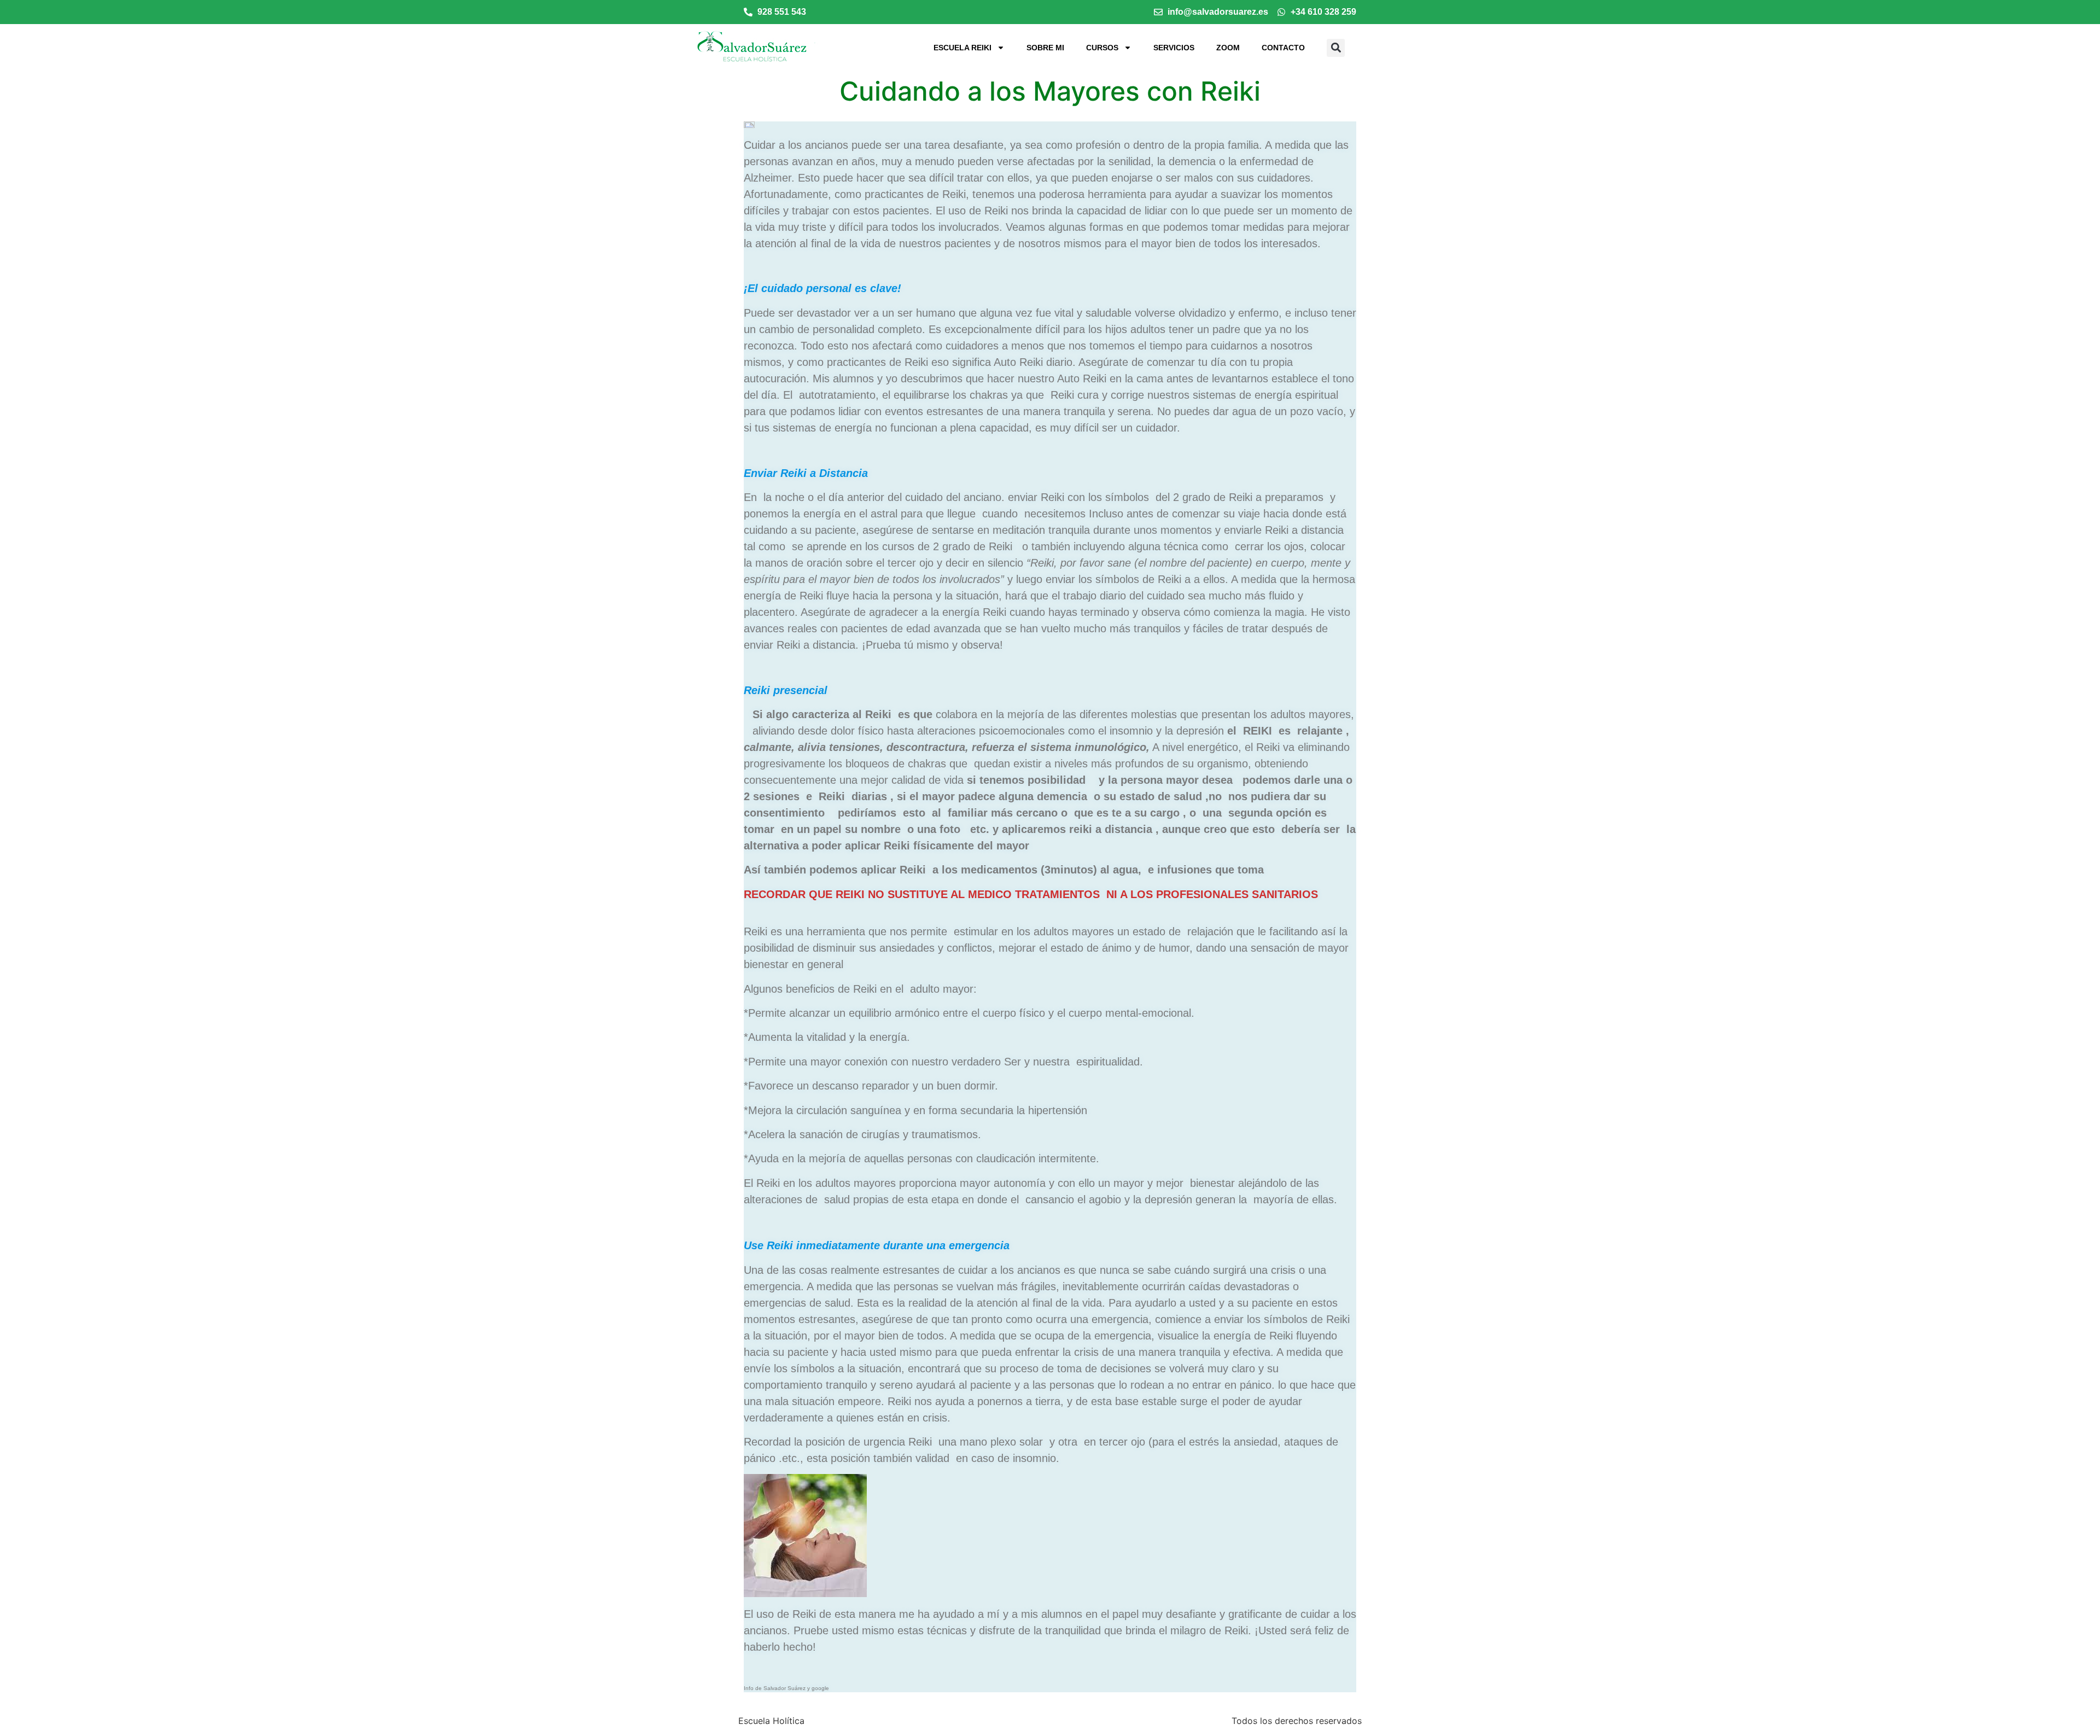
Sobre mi (1045, 48)
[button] (1336, 48)
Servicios (1174, 48)
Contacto (1283, 48)
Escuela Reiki (962, 48)
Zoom (1228, 48)
